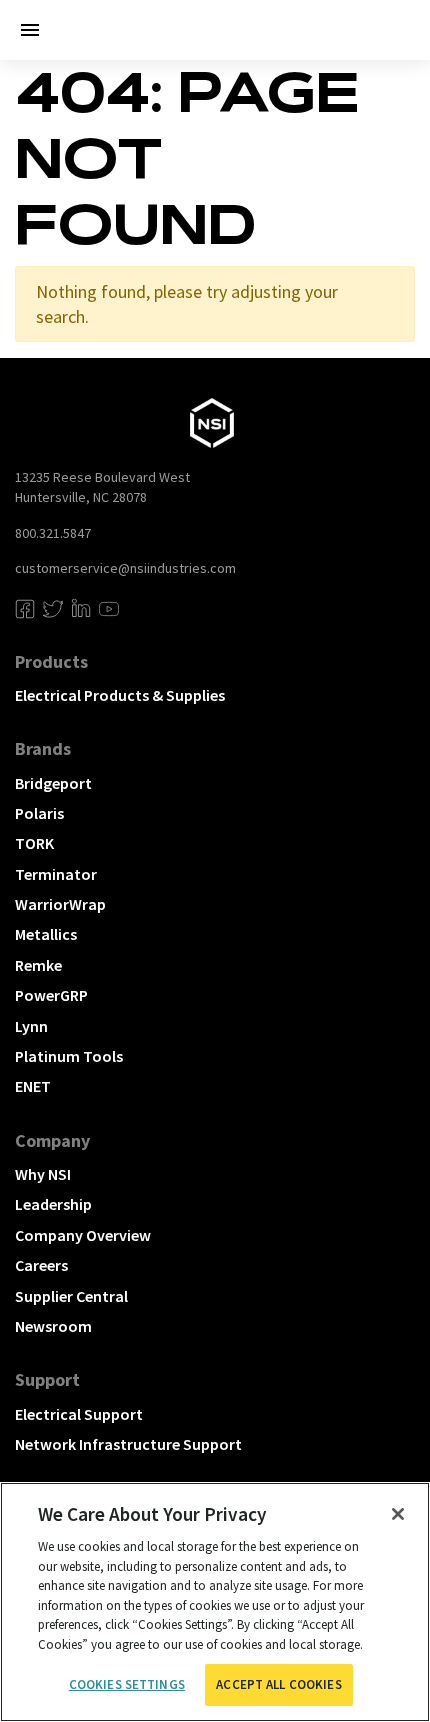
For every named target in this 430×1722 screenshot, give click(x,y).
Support (47, 1379)
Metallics (46, 934)
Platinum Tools (69, 1056)
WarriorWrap (60, 904)
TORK (34, 843)
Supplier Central (71, 1296)
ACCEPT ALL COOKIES (278, 1684)
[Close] (398, 1514)
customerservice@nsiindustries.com (125, 568)
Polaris (39, 813)
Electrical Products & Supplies (120, 695)
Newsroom (53, 1326)
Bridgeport (53, 783)
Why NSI (43, 1174)
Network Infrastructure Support (128, 1444)
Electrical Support (79, 1414)
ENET (33, 1086)
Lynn (31, 1026)
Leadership (53, 1204)
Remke (38, 965)
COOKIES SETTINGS (127, 1684)
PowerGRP (51, 995)
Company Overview (83, 1235)
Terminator (56, 874)
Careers (41, 1265)
